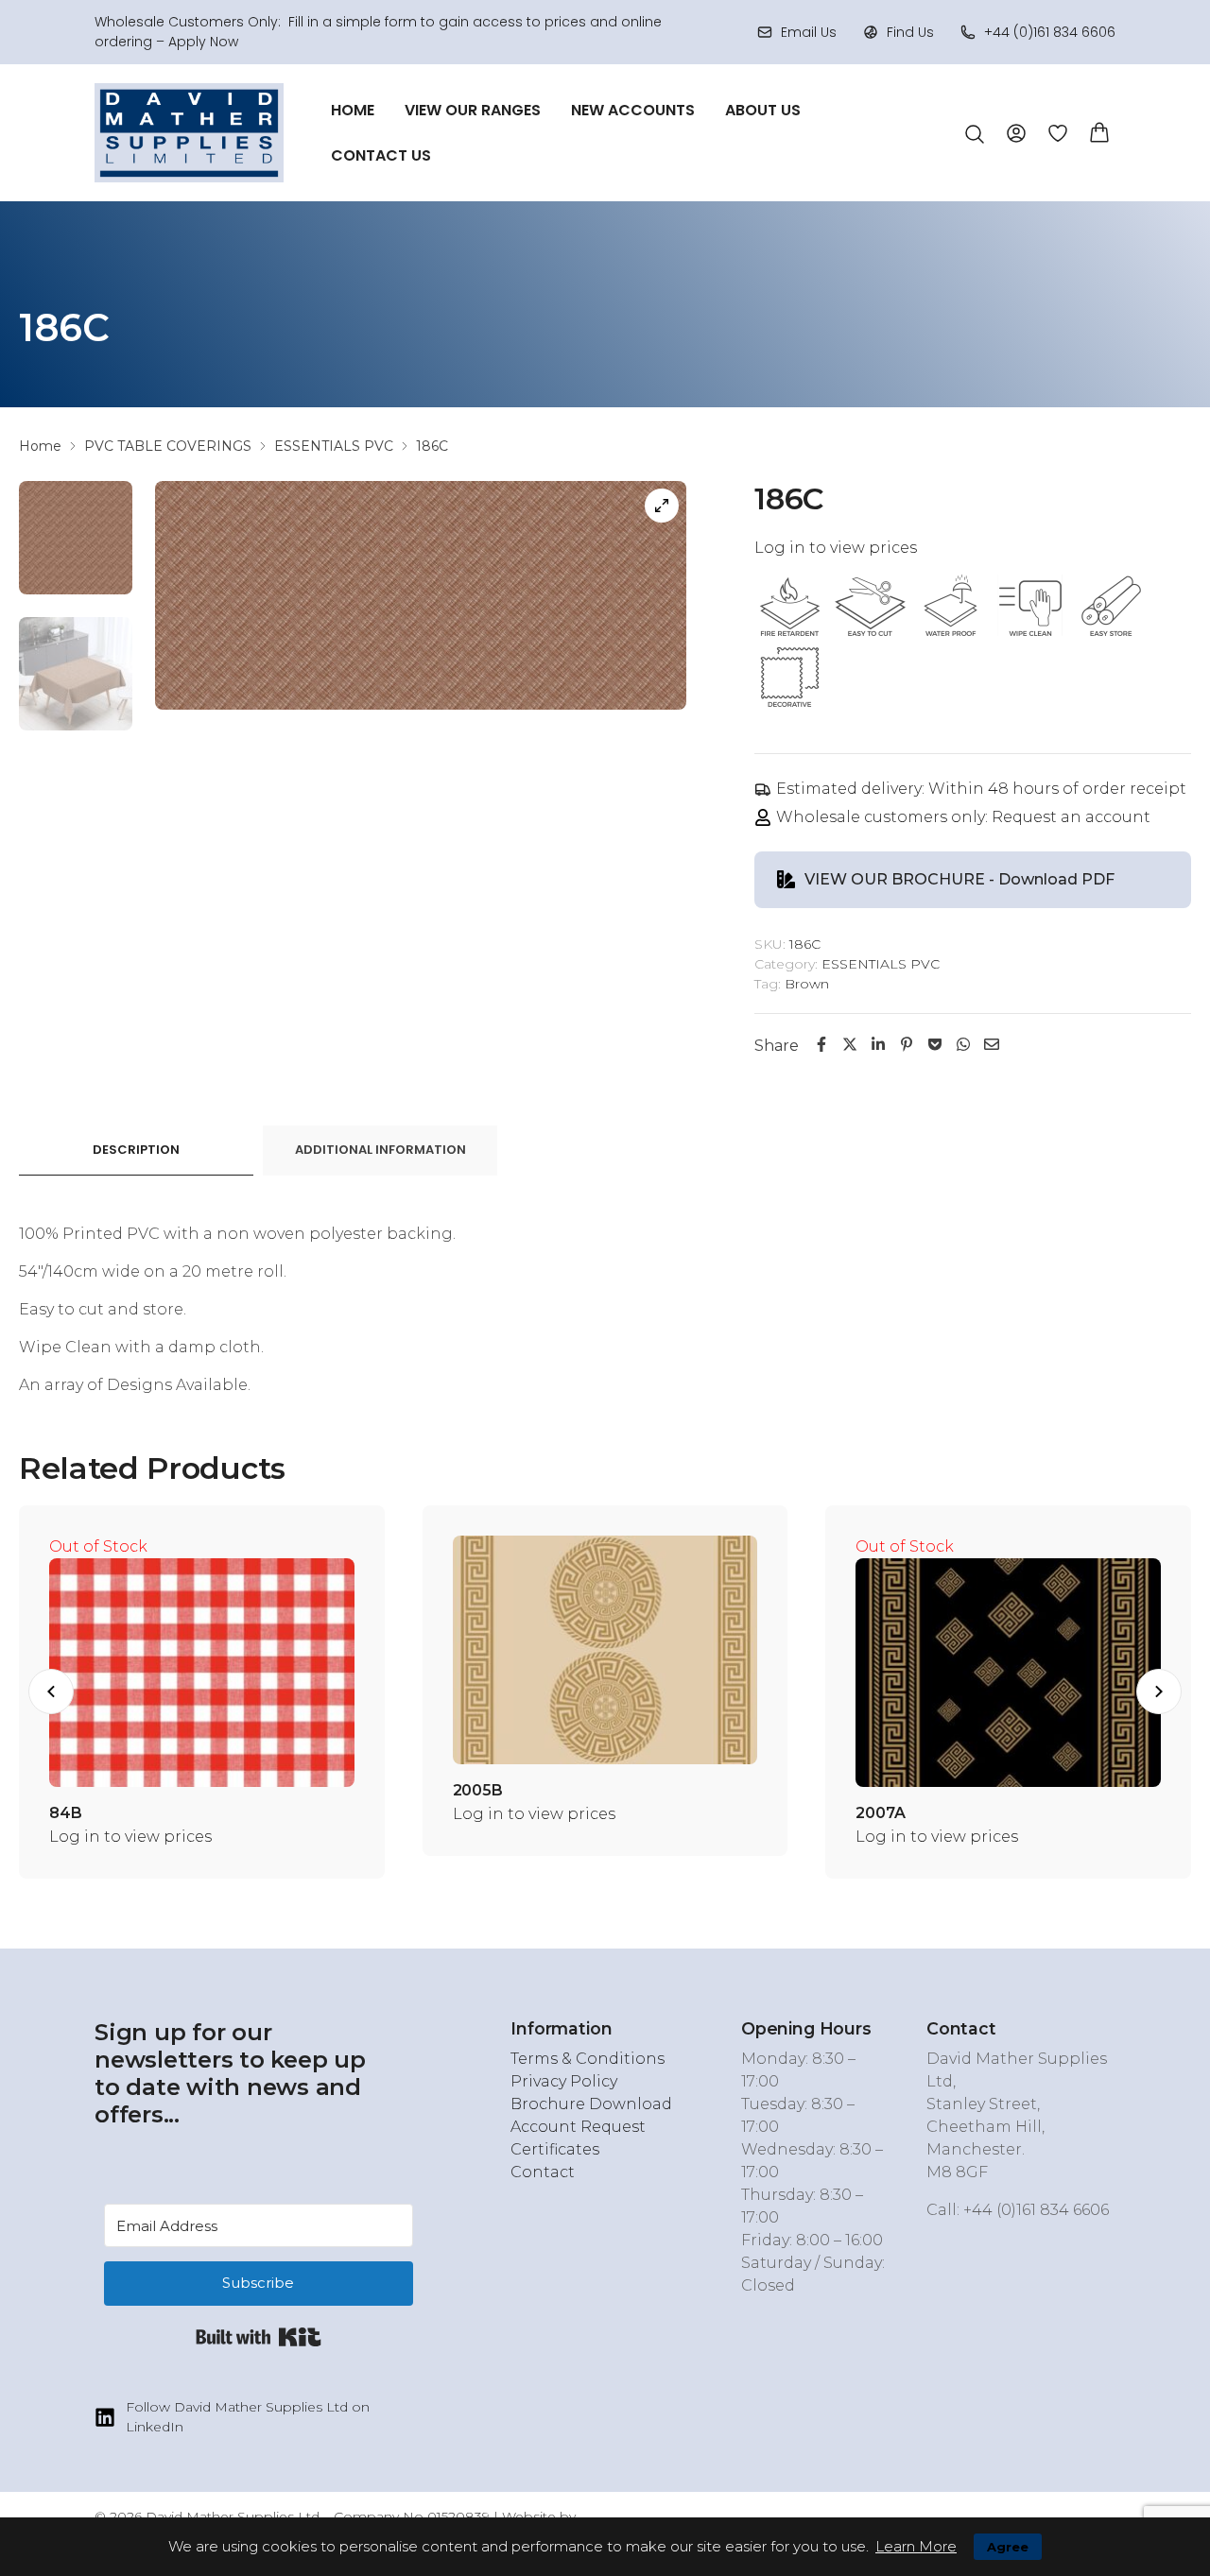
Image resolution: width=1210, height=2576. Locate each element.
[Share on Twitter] (850, 1045)
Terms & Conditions (588, 2059)
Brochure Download (591, 2104)
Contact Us (381, 155)
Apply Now (203, 42)
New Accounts (633, 110)
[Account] (1016, 132)
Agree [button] (1008, 2547)
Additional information (380, 1150)
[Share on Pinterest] (907, 1045)
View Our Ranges (473, 110)
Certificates (555, 2149)
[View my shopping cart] (1099, 131)
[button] (51, 1692)
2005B (478, 1790)
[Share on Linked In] (878, 1045)
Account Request (578, 2127)
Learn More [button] (916, 2546)
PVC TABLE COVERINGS (168, 446)
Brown (807, 984)
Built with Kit (259, 2337)
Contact (543, 2172)
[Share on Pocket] (935, 1045)
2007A (880, 1813)
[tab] (136, 1151)
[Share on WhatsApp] (963, 1045)
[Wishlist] (1058, 133)
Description (136, 1150)
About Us (763, 110)
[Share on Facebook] (821, 1045)
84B (66, 1813)
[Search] (975, 134)
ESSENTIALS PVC (334, 446)
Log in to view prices (836, 548)
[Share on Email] (992, 1045)
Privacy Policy (564, 2081)
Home (353, 110)
